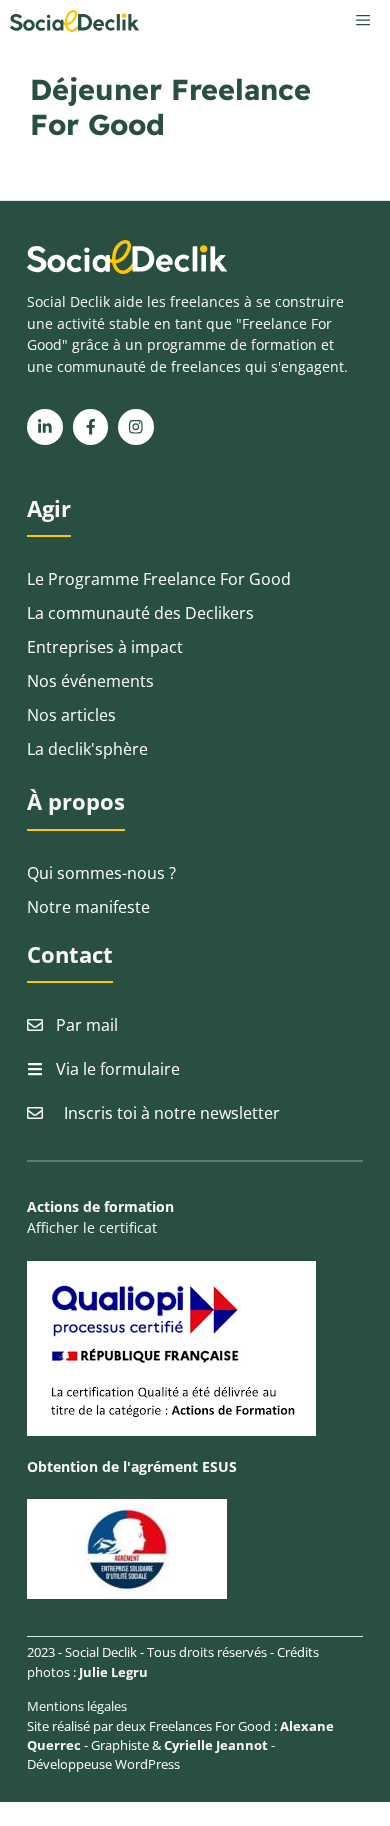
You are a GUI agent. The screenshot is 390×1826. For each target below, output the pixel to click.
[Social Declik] (74, 21)
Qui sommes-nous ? (101, 873)
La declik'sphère (87, 749)
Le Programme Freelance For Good (159, 579)
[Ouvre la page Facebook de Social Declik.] (91, 427)
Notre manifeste (88, 907)
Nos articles (71, 715)
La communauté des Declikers (140, 613)
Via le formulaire (118, 1069)
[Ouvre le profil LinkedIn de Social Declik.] (45, 427)
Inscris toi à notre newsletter (172, 1113)
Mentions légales (77, 1706)
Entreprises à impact (105, 647)
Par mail (87, 1025)
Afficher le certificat (92, 1227)
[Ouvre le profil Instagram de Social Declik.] (136, 427)
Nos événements (90, 681)
